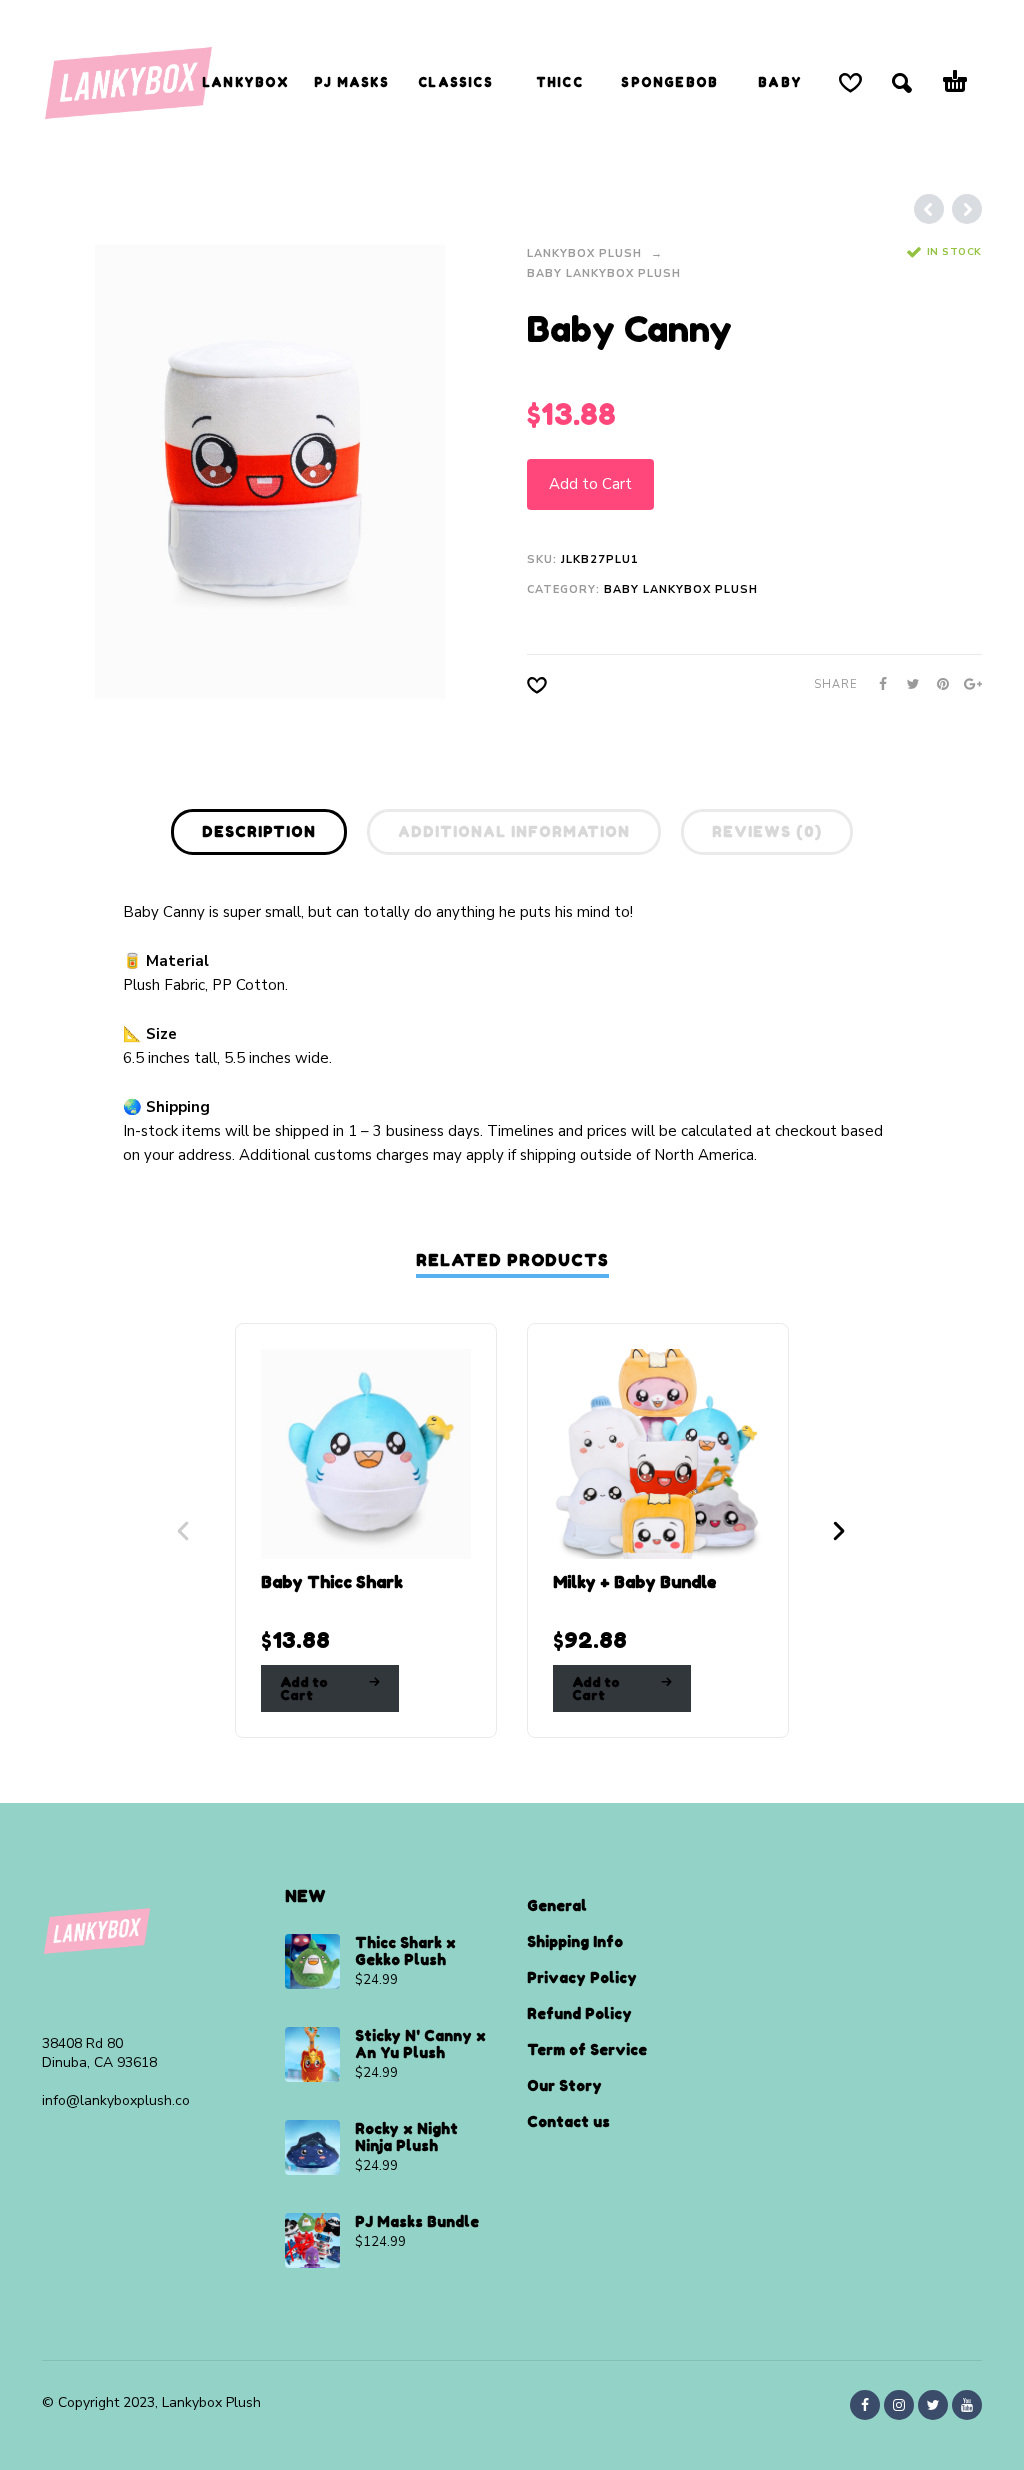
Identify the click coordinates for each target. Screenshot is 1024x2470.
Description (259, 831)
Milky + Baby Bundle (634, 1582)
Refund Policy (579, 2013)
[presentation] (80, 471)
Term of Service (587, 2049)
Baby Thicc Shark (332, 1582)
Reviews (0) (767, 831)
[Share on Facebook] (877, 684)
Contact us (568, 2121)
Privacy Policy (582, 1977)
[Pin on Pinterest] (937, 684)
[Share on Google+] (967, 684)
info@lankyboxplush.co (116, 2100)
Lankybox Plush (584, 253)
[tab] (259, 836)
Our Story (564, 2085)
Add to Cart (590, 484)
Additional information (514, 831)
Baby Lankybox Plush (604, 273)
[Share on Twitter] (907, 684)
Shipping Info (575, 1941)
